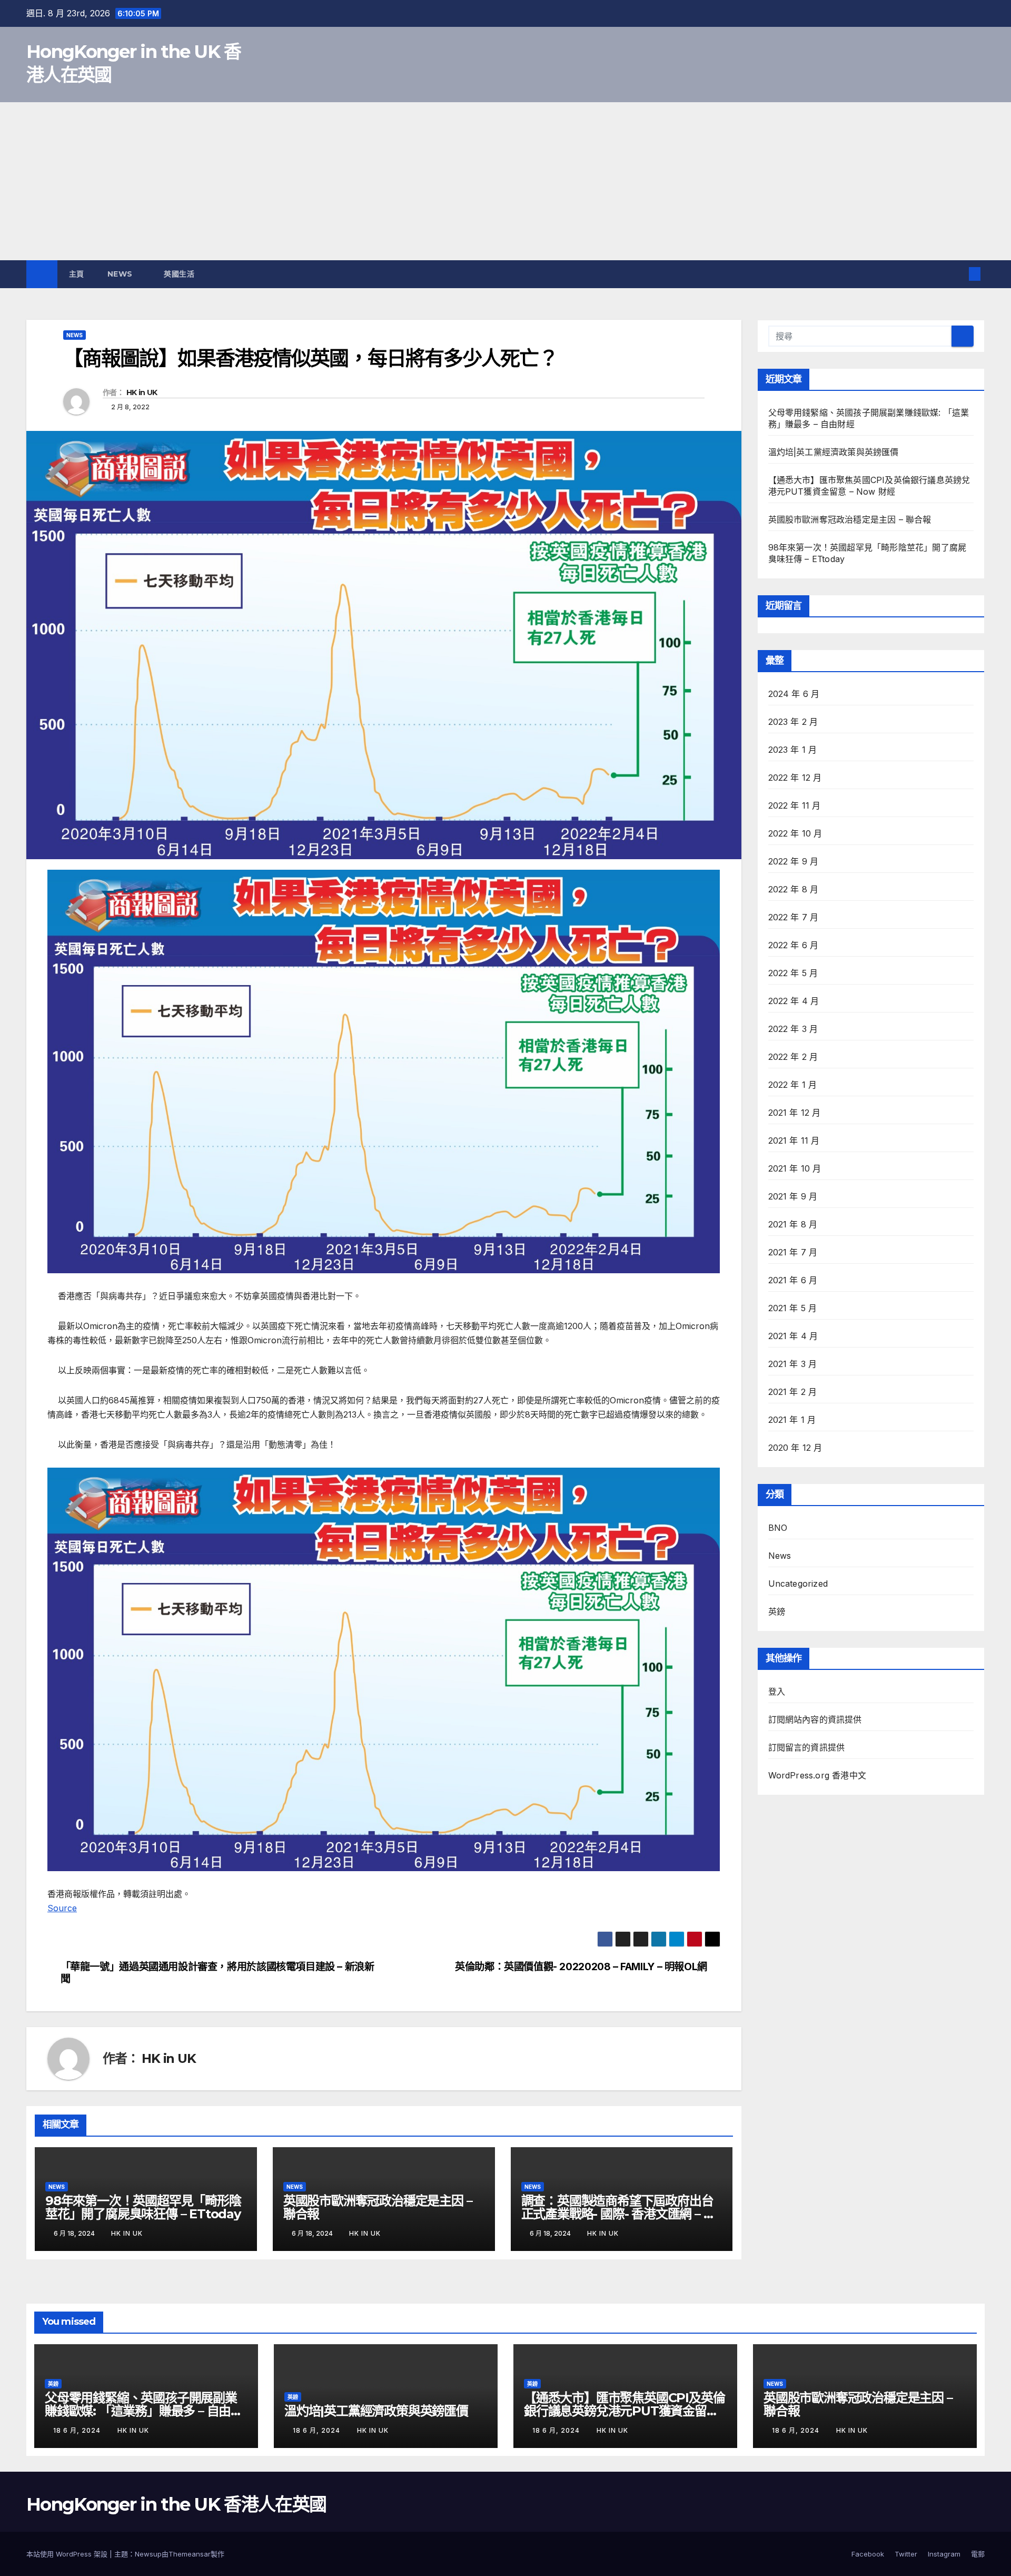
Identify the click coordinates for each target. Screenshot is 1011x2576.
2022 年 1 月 (793, 1085)
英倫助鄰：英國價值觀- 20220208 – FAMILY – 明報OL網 (581, 1967)
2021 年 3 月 (793, 1364)
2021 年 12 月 (795, 1113)
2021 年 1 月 (792, 1420)
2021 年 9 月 (793, 1196)
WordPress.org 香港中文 (817, 1775)
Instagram (944, 2554)
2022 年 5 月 (793, 973)
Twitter (906, 2554)
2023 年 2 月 (793, 722)
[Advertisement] (506, 181)
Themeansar (190, 2554)
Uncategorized (798, 1584)
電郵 (978, 2554)
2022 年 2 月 (793, 1057)
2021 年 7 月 (793, 1252)
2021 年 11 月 (794, 1140)
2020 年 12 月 (795, 1448)
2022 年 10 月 (795, 833)
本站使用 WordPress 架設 (68, 2554)
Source (62, 1908)
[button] (957, 274)
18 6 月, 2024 (78, 2430)
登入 (777, 1692)
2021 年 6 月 (793, 1280)
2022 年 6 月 (794, 945)
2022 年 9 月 (794, 861)
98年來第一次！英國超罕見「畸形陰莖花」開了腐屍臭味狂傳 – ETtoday (143, 2207)
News (121, 274)
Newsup (148, 2554)
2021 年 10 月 (795, 1168)
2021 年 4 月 (793, 1336)
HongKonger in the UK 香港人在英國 (176, 2504)
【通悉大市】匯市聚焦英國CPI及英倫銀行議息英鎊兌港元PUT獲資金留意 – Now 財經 (624, 2411)
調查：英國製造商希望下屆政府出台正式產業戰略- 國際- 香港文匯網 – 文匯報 (618, 2214)
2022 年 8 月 (794, 889)
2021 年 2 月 (793, 1392)
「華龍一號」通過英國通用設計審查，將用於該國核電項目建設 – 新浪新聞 (217, 1973)
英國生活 (180, 274)
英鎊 (777, 1611)
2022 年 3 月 (793, 1029)
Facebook (868, 2554)
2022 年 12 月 (795, 778)
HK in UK (142, 392)
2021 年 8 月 (793, 1224)
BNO (778, 1528)
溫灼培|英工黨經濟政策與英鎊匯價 (834, 452)
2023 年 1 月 (793, 750)
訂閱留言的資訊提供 (807, 1747)
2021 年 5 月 (793, 1308)
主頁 (77, 274)
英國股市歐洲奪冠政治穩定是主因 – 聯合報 (378, 2207)
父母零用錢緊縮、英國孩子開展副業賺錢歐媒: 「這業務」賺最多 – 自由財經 (144, 2411)
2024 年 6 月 (794, 694)
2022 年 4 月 (794, 1001)
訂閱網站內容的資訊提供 (815, 1719)
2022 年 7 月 (794, 917)
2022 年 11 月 (795, 805)
